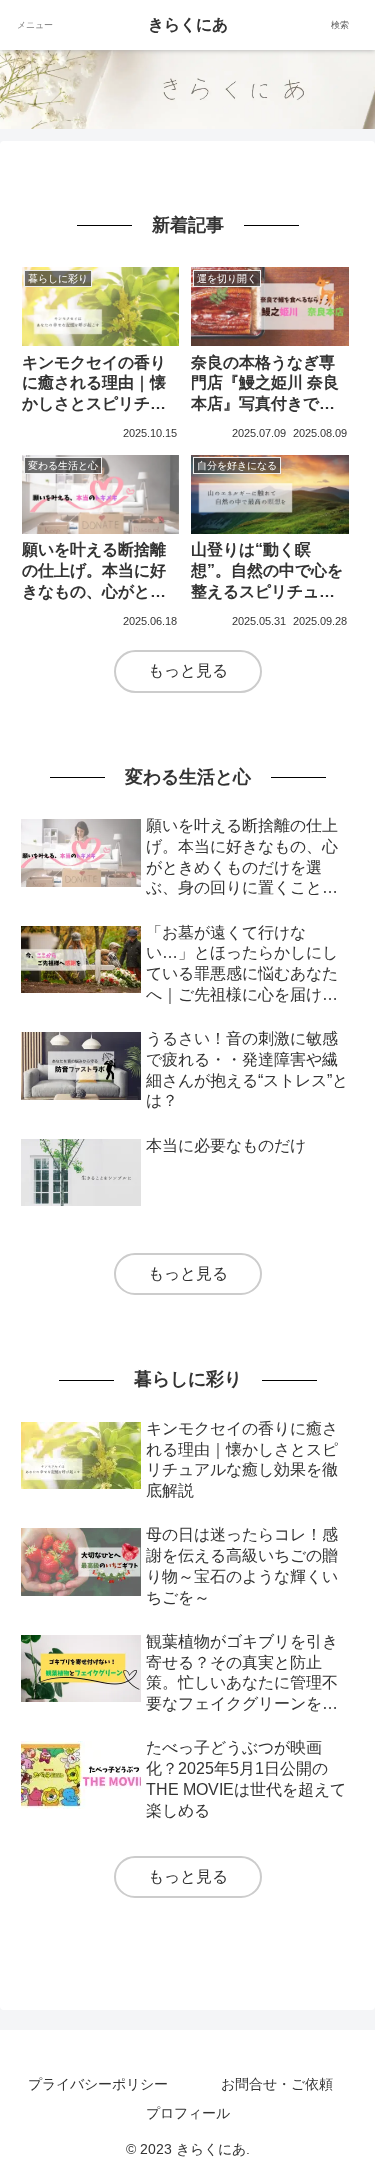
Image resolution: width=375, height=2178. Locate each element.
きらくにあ (188, 24)
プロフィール (188, 2113)
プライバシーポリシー (98, 2084)
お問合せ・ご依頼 (277, 2084)
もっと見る (188, 670)
